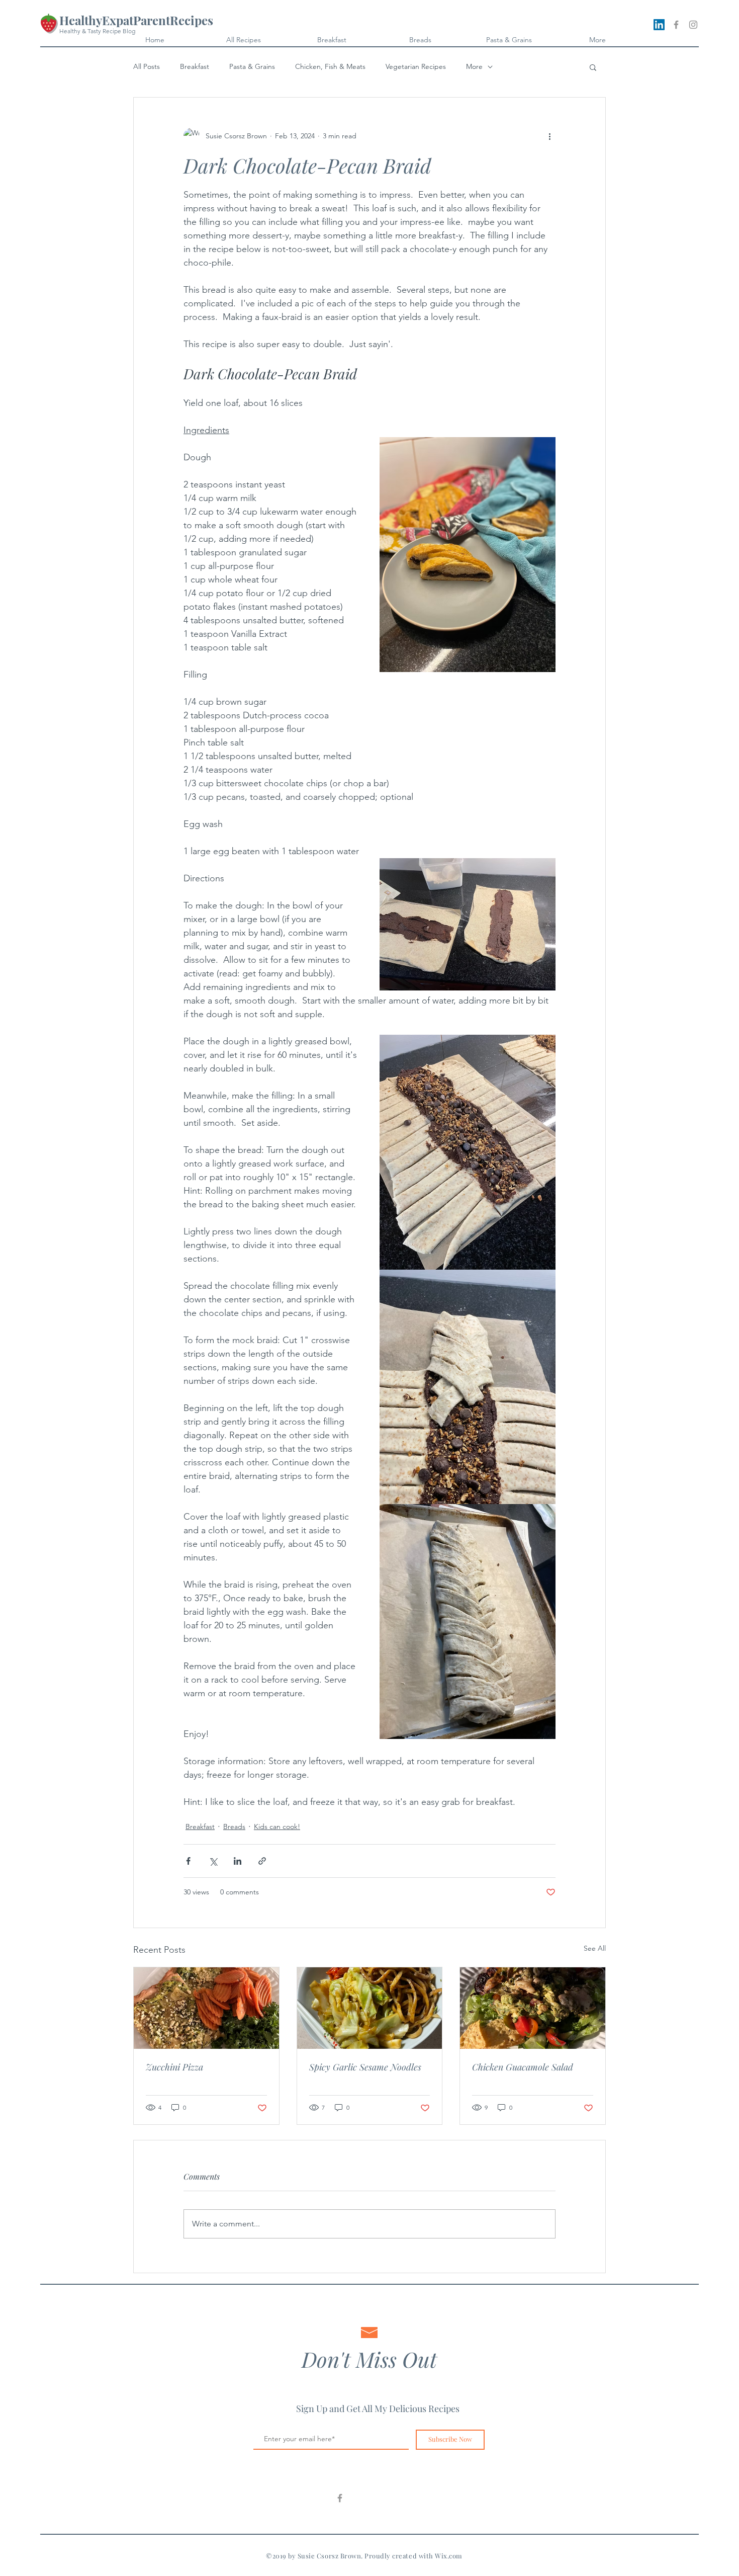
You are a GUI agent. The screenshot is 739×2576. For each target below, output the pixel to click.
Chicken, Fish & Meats (330, 66)
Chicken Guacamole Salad (523, 2067)
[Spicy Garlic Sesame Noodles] (370, 2008)
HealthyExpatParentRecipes (136, 20)
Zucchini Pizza (174, 2067)
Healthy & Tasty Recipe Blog (97, 31)
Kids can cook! (277, 1826)
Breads (234, 1826)
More (474, 66)
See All (595, 1948)
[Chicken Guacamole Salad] (533, 2008)
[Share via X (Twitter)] (213, 1861)
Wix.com (449, 2556)
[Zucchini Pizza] (206, 2008)
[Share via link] (262, 1861)
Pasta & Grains (252, 66)
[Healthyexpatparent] (340, 2498)
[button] (593, 67)
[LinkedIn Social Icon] (659, 25)
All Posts (147, 66)
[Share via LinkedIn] (238, 1861)
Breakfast (195, 66)
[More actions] (549, 136)
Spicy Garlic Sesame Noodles (365, 2067)
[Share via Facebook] (188, 1861)
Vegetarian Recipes (416, 66)
